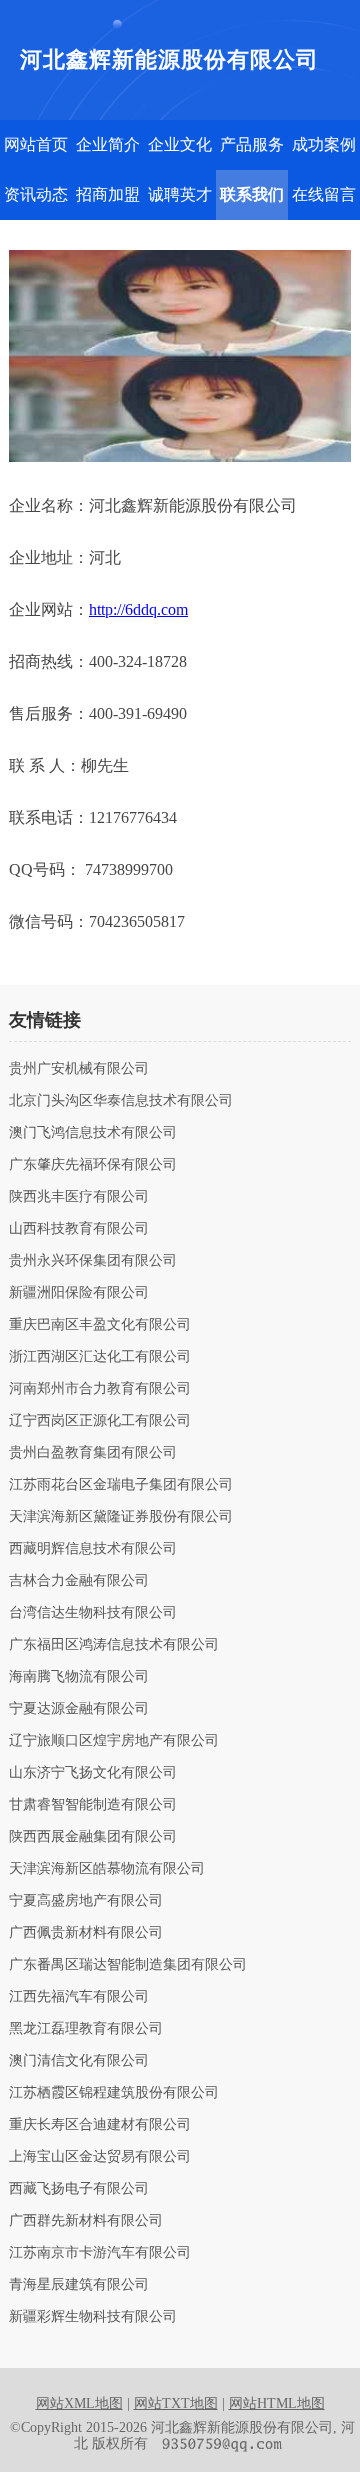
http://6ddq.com (138, 609)
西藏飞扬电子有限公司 (79, 2189)
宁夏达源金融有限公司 (79, 1709)
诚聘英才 (180, 194)
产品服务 (252, 144)
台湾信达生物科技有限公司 (93, 1613)
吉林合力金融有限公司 (79, 1581)
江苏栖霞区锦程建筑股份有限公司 (114, 2093)
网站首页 (36, 144)
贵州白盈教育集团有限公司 (93, 1453)
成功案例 (324, 144)
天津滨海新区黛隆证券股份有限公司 (121, 1517)
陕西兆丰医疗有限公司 (79, 1197)
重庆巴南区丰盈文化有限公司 (100, 1325)
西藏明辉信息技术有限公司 (93, 1549)
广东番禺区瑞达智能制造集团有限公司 (128, 1965)
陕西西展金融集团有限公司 (93, 1837)
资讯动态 (36, 194)
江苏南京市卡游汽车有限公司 (100, 2253)
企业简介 (108, 144)
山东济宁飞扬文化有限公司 (93, 1773)
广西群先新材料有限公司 (86, 2221)
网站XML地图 (79, 2403)
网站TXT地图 (176, 2403)
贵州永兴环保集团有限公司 (93, 1261)
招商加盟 (108, 194)
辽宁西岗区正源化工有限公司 (100, 1421)
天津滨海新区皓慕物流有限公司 (107, 1869)
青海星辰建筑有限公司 (79, 2285)
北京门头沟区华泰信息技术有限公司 (121, 1101)
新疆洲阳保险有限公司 (79, 1293)
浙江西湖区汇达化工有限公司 (100, 1357)
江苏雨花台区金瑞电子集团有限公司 (121, 1485)
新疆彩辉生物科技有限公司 (93, 2317)
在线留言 (324, 194)
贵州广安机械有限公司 (79, 1069)
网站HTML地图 (277, 2403)
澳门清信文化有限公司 (79, 2061)
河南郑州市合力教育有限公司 (100, 1389)
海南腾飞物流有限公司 (79, 1677)
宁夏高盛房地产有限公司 (86, 1901)
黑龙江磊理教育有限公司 (86, 2029)
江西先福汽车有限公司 (79, 1997)
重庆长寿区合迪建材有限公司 (100, 2125)
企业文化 (180, 144)
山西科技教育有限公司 (79, 1229)
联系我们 (252, 194)
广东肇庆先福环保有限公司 (93, 1165)
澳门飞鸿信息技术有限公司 (93, 1133)
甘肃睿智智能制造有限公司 (93, 1805)
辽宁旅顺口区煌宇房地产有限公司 (114, 1741)
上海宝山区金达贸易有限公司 (100, 2157)
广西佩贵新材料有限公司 (86, 1933)
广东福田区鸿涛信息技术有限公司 (114, 1645)
